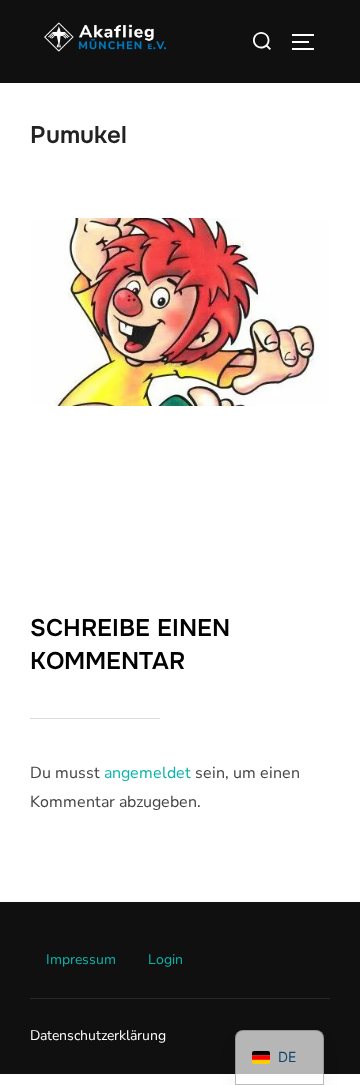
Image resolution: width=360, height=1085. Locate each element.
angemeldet (147, 773)
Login (165, 959)
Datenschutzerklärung (98, 1035)
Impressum (81, 959)
